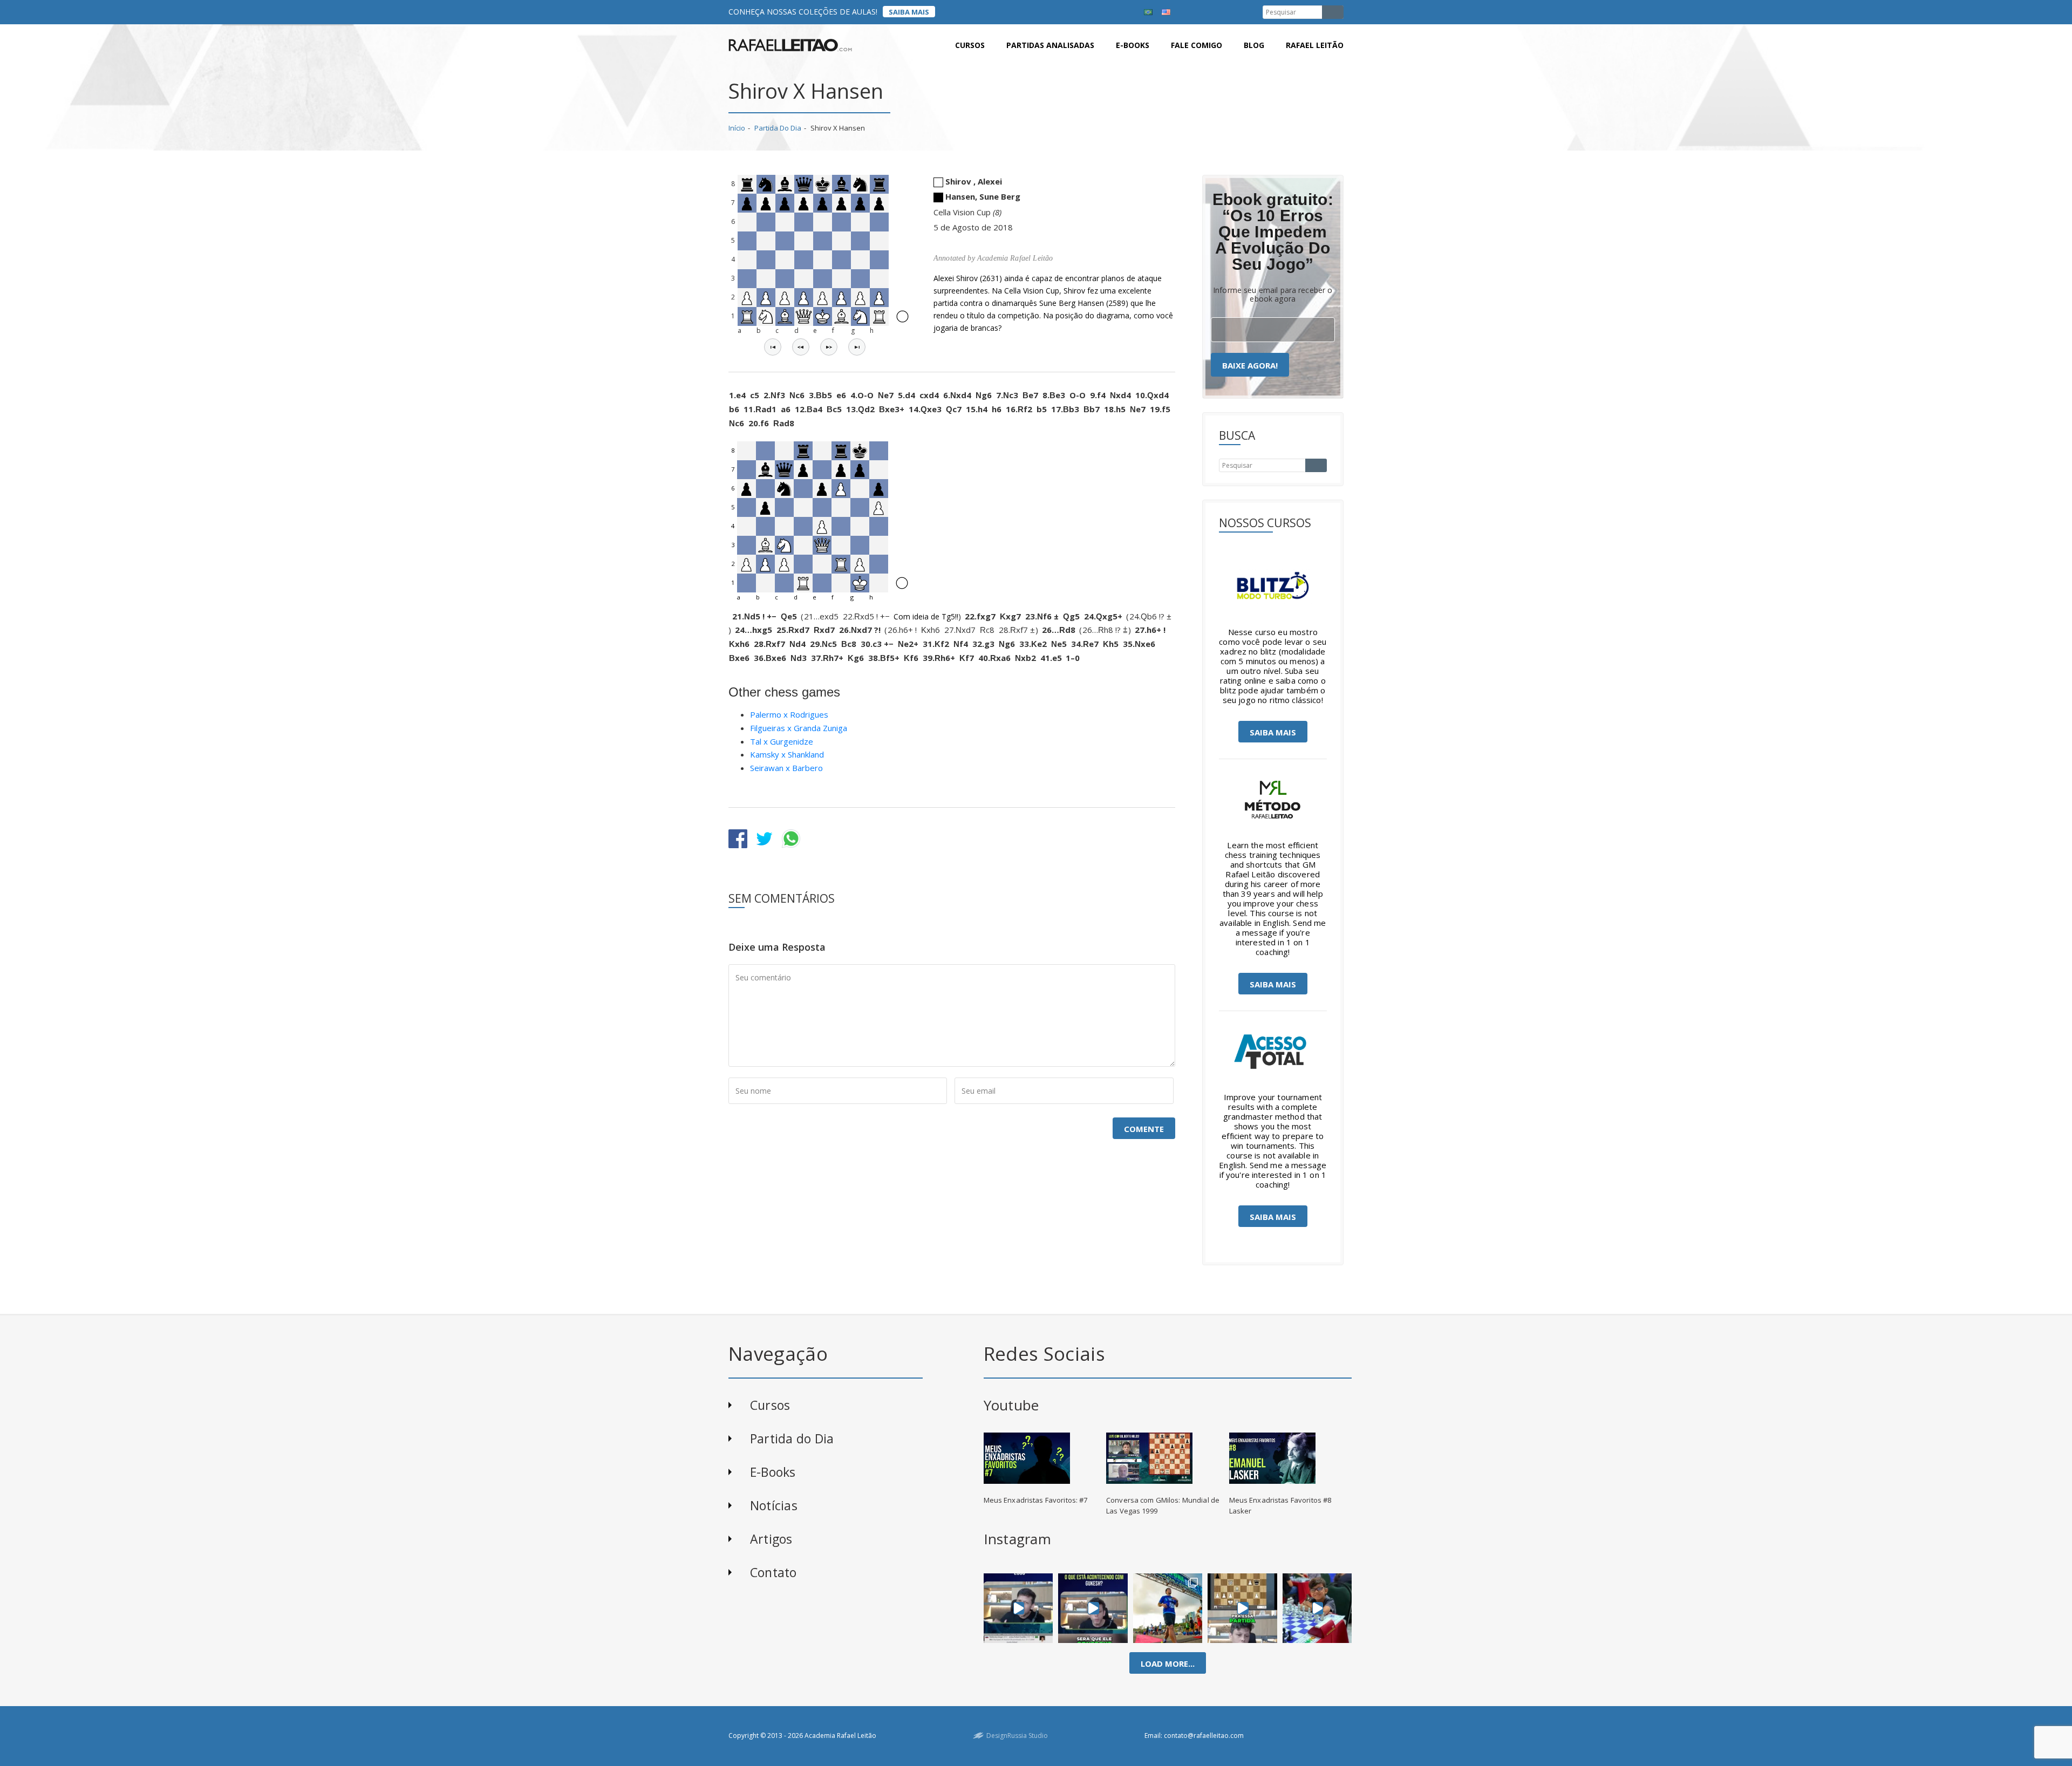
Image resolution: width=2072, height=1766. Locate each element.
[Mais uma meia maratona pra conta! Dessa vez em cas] (1168, 1608)
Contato (773, 1572)
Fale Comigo (1197, 45)
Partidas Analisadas (1050, 45)
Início (737, 128)
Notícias (774, 1505)
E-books (1133, 45)
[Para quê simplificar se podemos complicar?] (1242, 1608)
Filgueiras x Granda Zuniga (799, 728)
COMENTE (1144, 1129)
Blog (1254, 45)
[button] (773, 347)
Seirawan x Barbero (786, 768)
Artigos (771, 1539)
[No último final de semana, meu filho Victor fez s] (1317, 1608)
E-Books (773, 1472)
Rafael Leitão (1315, 45)
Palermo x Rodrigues (789, 714)
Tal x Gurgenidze (782, 741)
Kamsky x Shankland (787, 754)
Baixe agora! (1250, 365)
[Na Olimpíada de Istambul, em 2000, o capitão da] (1018, 1608)
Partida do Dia (778, 128)
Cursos (970, 45)
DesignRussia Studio (1017, 1736)
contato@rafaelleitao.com (1204, 1736)
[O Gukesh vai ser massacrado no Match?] (1093, 1608)
